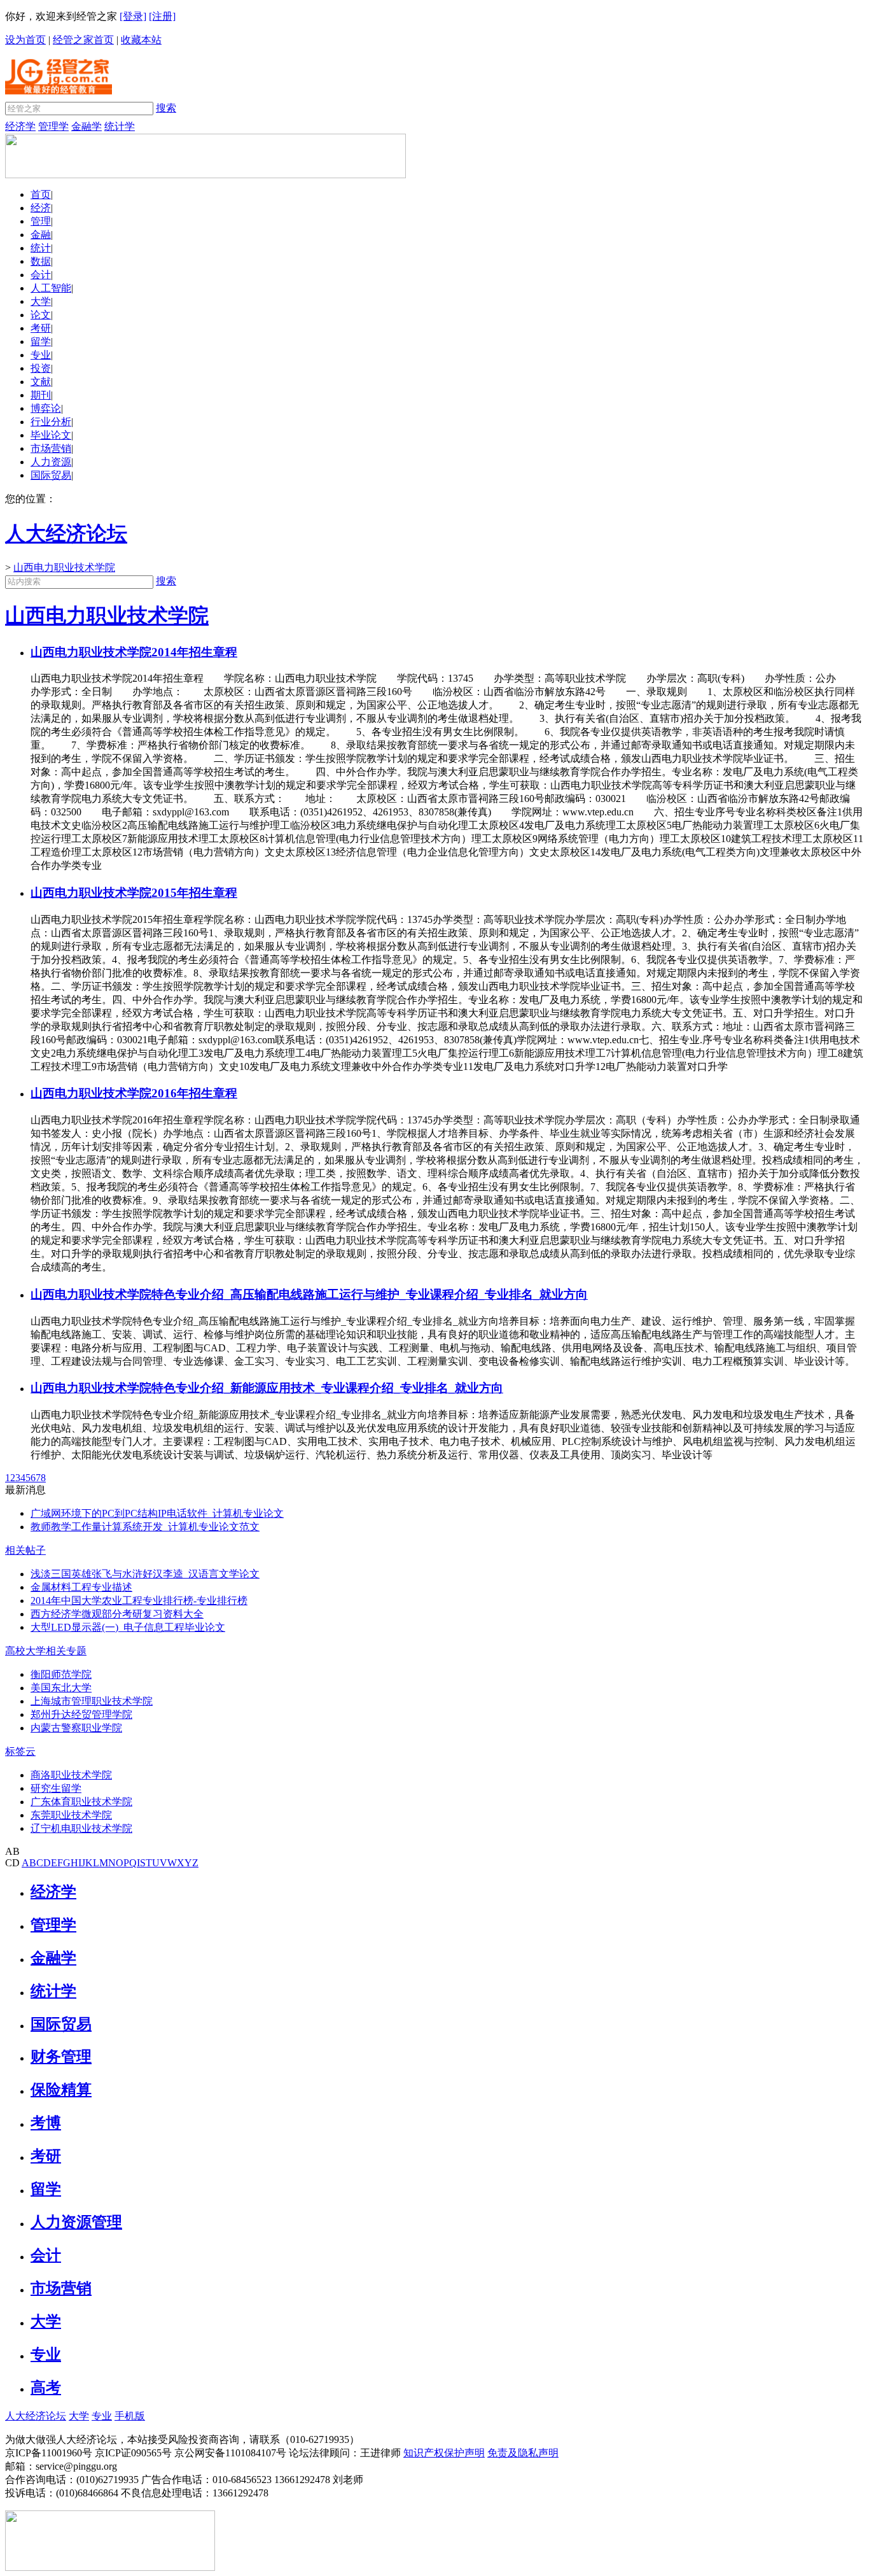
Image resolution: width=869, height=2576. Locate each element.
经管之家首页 (83, 40)
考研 (41, 328)
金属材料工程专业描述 (81, 1587)
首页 (41, 194)
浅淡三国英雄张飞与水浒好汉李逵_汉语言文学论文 (145, 1574)
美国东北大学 (61, 1688)
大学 (41, 301)
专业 (41, 355)
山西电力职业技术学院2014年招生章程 (134, 652)
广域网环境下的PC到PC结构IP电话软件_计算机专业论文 (157, 1513)
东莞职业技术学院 (71, 1815)
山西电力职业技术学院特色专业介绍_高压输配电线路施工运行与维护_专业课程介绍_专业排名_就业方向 (309, 1294)
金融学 (87, 126)
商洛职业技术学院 (71, 1775)
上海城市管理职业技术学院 (92, 1701)
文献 (41, 382)
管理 (41, 221)
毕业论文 (51, 435)
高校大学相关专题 (46, 1651)
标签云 (20, 1751)
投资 (41, 368)
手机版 (130, 2416)
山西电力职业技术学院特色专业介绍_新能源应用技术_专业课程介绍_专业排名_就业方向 (267, 1388)
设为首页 (25, 40)
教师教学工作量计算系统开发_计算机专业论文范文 (145, 1527)
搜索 (166, 108)
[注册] (162, 16)
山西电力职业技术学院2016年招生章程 (134, 1093)
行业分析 (51, 422)
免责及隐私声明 (523, 2453)
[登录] (133, 16)
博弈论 (46, 408)
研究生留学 (56, 1788)
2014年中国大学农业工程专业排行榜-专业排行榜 (139, 1601)
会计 (41, 275)
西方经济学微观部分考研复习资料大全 (117, 1614)
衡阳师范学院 (61, 1674)
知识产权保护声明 (444, 2453)
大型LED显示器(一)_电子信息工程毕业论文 (128, 1627)
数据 (41, 261)
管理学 (53, 126)
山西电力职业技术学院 (64, 567)
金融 (41, 235)
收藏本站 (141, 40)
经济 (41, 208)
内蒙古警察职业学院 (76, 1728)
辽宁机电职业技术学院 (81, 1828)
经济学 (20, 126)
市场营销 (51, 448)
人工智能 (51, 288)
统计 (41, 248)
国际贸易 (51, 475)
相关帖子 (25, 1550)
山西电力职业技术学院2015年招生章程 (134, 893)
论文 (41, 315)
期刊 (41, 395)
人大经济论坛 (36, 2416)
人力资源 (51, 462)
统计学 (120, 126)
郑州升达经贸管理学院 (81, 1714)
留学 (41, 341)
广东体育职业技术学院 (81, 1802)
